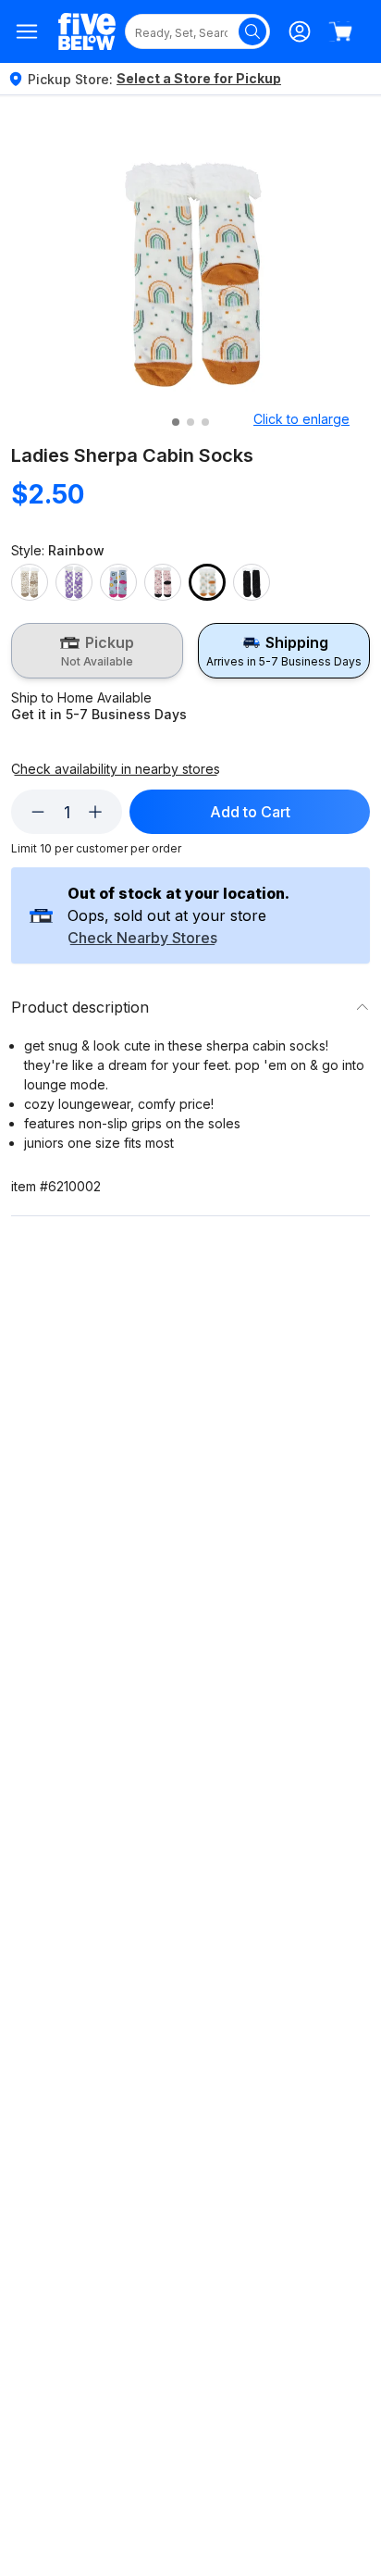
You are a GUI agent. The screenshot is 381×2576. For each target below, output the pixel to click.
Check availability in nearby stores (116, 769)
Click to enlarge (301, 419)
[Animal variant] (30, 582)
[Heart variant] (163, 582)
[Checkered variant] (74, 582)
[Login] (300, 31)
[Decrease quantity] (38, 812)
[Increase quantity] (95, 812)
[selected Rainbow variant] (207, 582)
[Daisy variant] (118, 582)
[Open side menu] (27, 31)
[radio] (97, 651)
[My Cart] (340, 31)
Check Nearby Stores (142, 939)
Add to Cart (250, 812)
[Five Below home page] (87, 32)
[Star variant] (252, 582)
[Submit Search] (252, 31)
